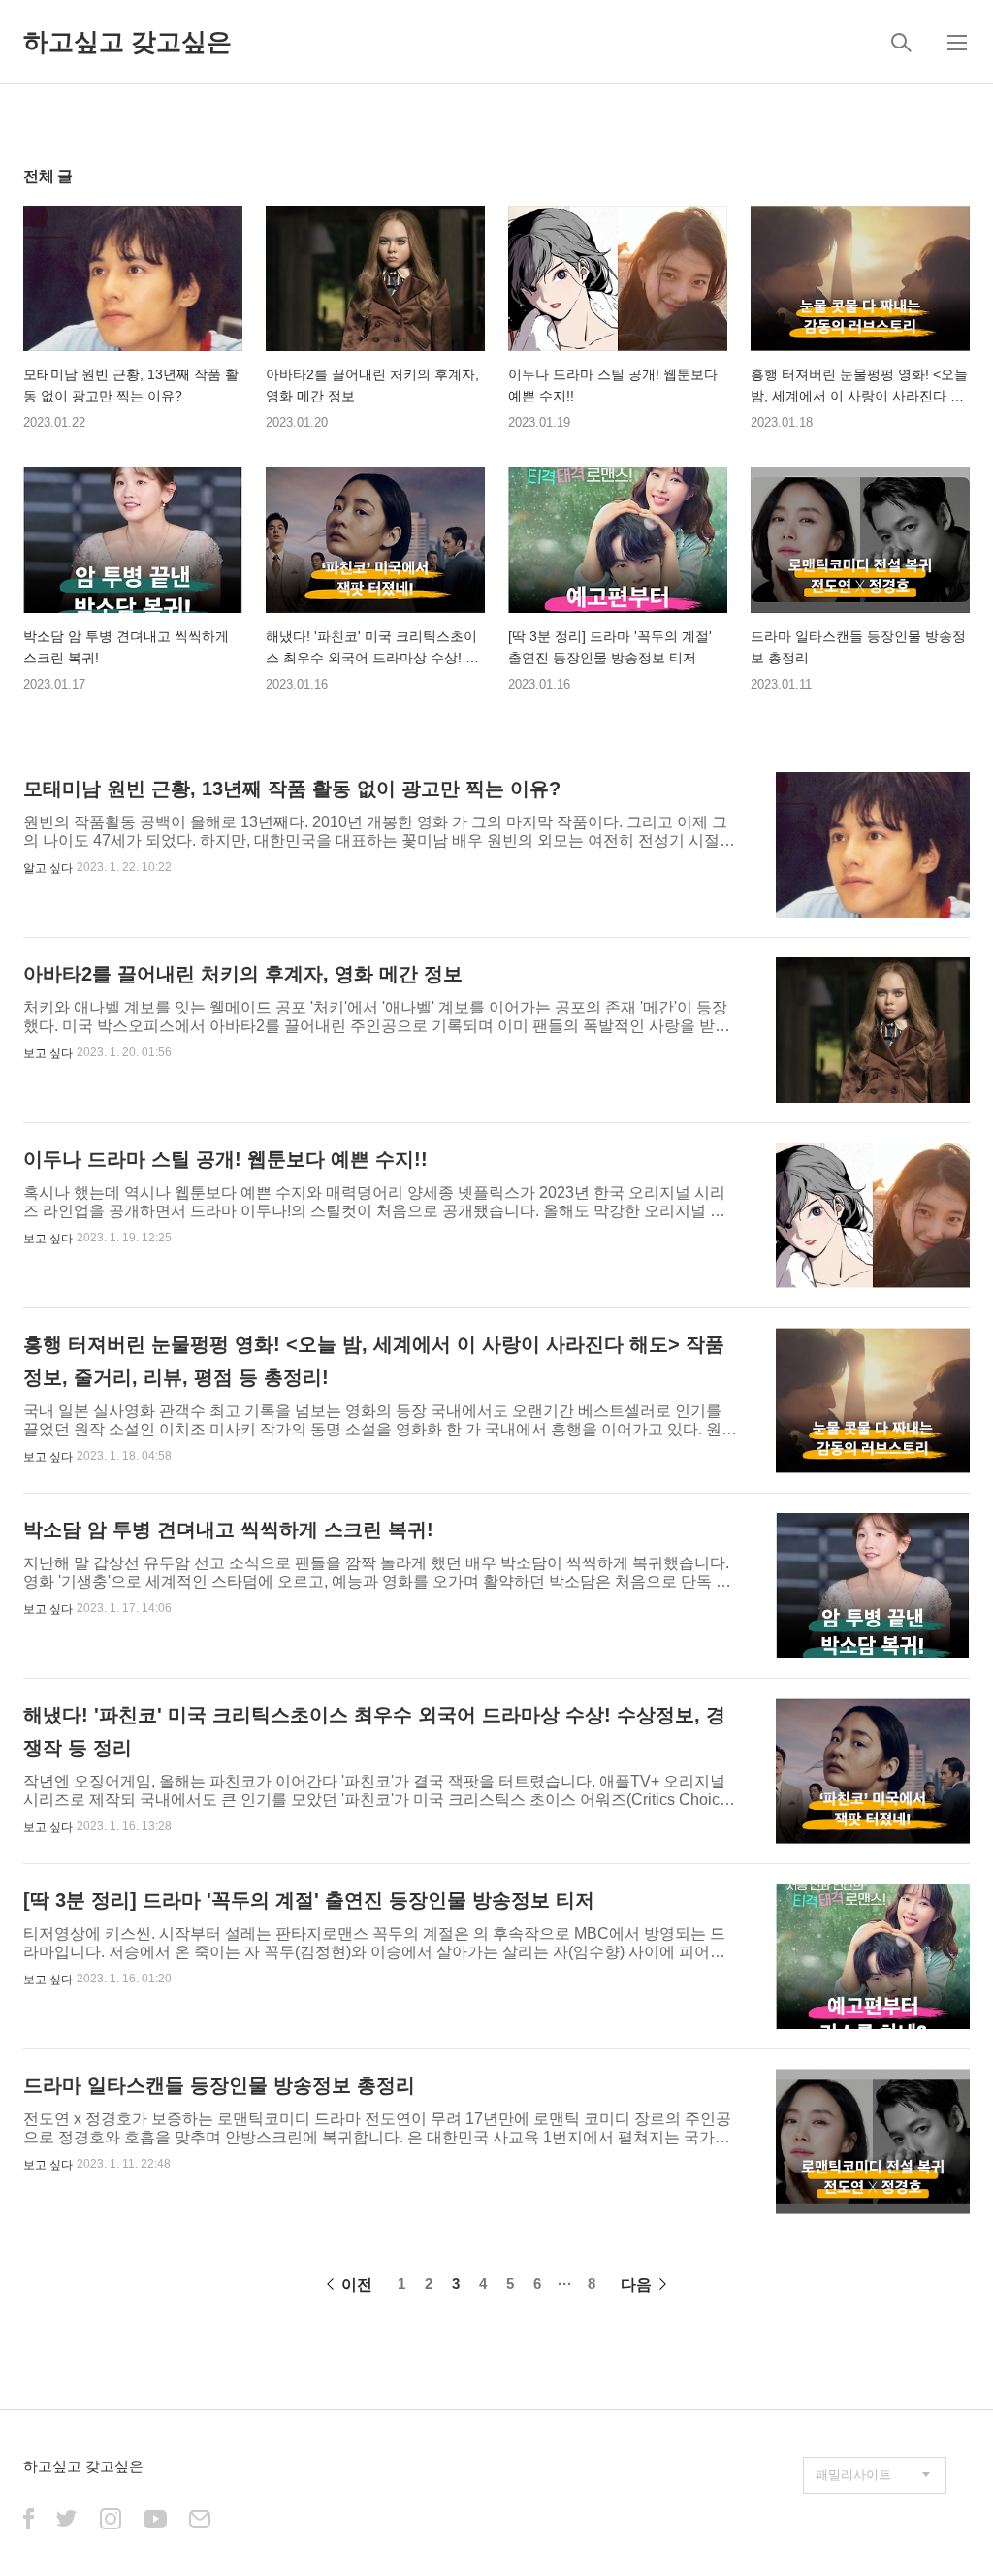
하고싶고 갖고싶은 (128, 42)
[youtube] (155, 2520)
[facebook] (29, 2520)
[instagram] (111, 2520)
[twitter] (67, 2520)
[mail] (200, 2520)
